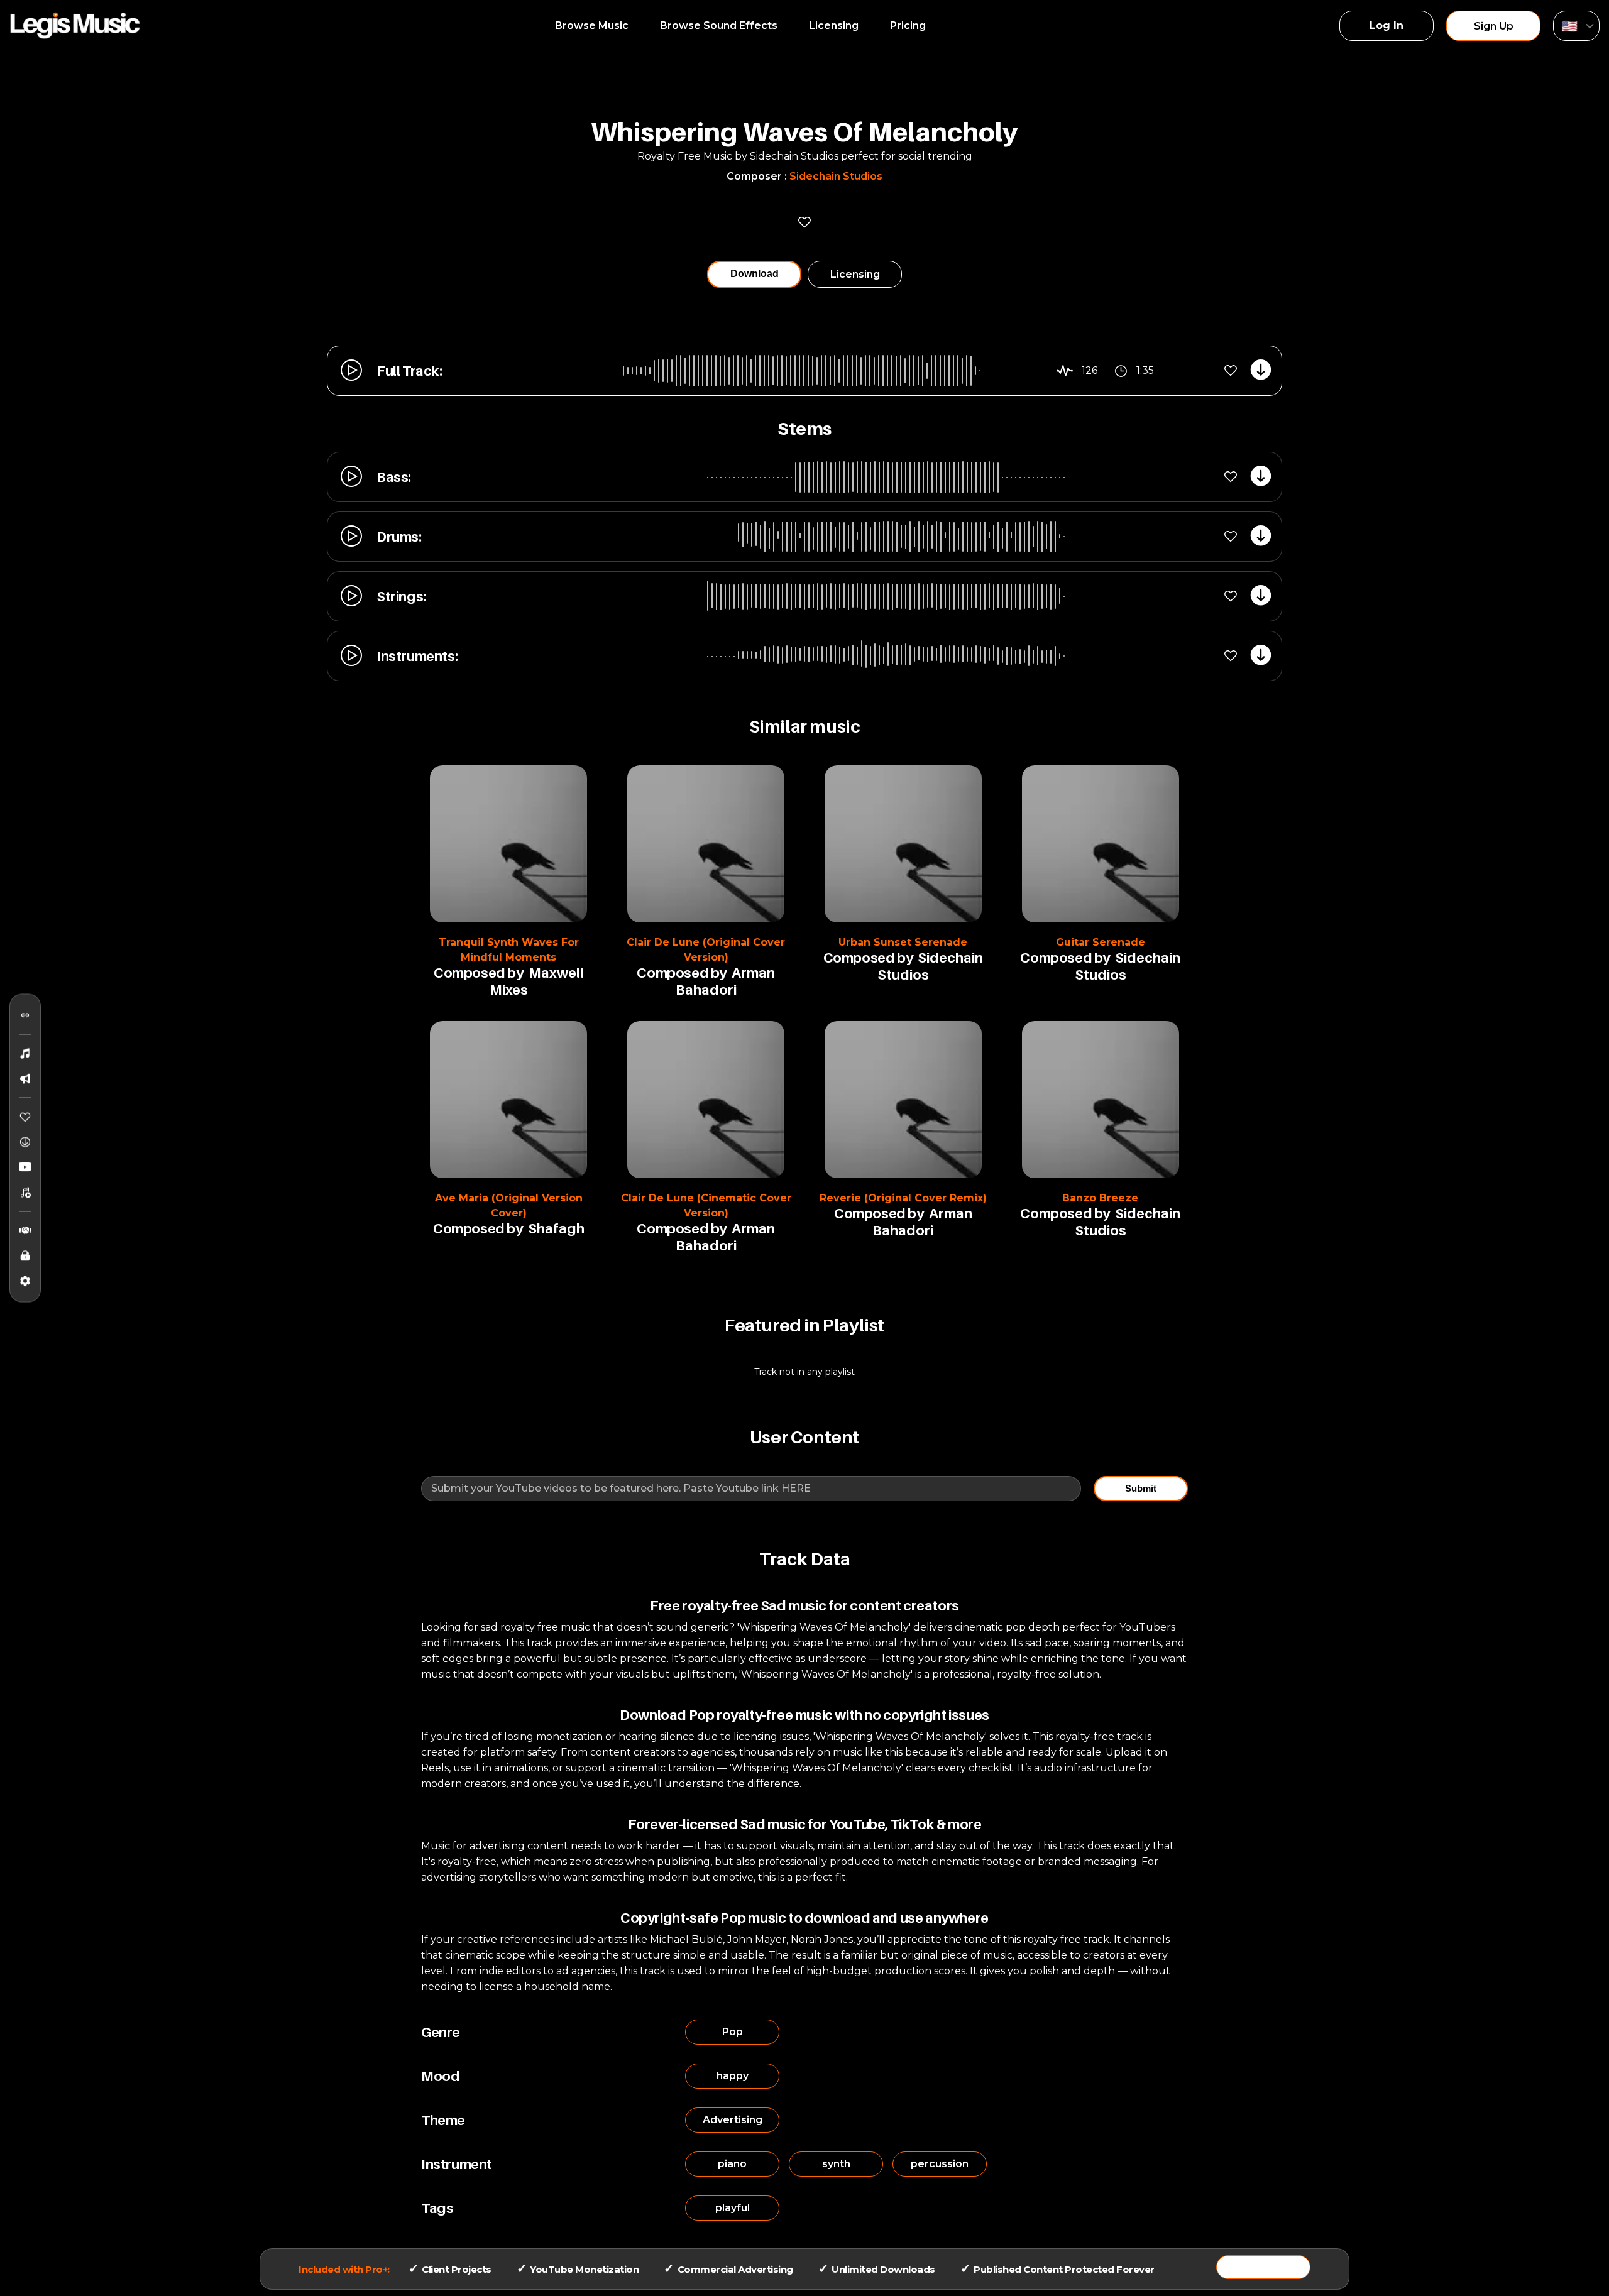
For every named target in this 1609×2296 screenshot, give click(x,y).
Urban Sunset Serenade (903, 942)
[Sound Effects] (25, 1079)
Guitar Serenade (1101, 942)
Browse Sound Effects (719, 25)
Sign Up (1494, 26)
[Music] (25, 1054)
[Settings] (25, 1281)
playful (733, 2208)
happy (733, 2076)
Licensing (834, 25)
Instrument (457, 2164)
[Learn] (25, 1256)
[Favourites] (25, 1117)
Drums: (399, 537)
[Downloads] (25, 1142)
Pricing (908, 25)
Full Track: (409, 371)
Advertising (733, 2120)
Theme (443, 2120)
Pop (733, 2032)
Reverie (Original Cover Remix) (903, 1198)
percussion (940, 2164)
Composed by (479, 973)
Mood (440, 2076)
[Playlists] (25, 1193)
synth (836, 2164)
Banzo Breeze (1100, 1198)
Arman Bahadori (725, 981)
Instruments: (417, 656)
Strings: (401, 596)
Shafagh (556, 1228)
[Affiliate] (25, 1231)
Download (755, 274)
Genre (441, 2032)
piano (732, 2164)
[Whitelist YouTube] (25, 1167)
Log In (1387, 25)
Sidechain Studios (836, 176)
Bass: (394, 477)
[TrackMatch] (25, 1015)
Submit (1141, 1488)
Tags (437, 2208)
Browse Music (592, 25)
